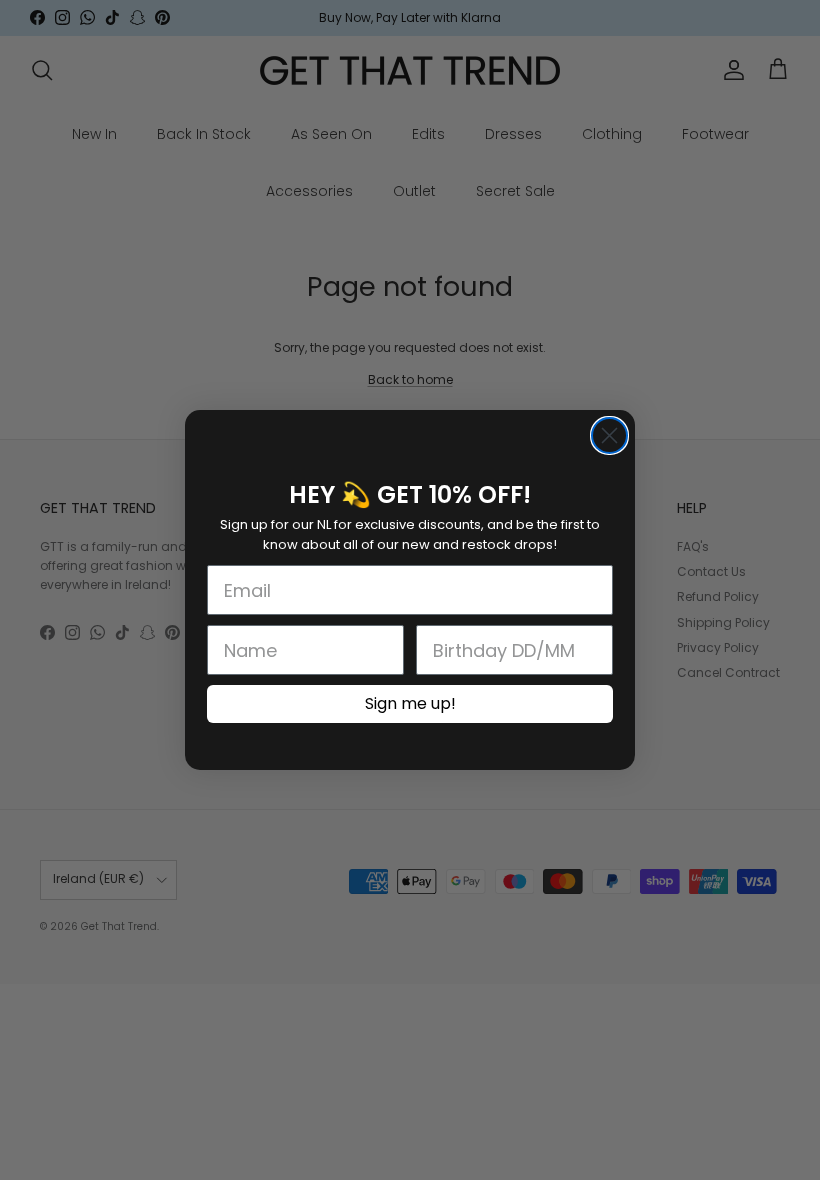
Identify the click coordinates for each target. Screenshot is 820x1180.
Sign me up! (410, 703)
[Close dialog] (609, 435)
